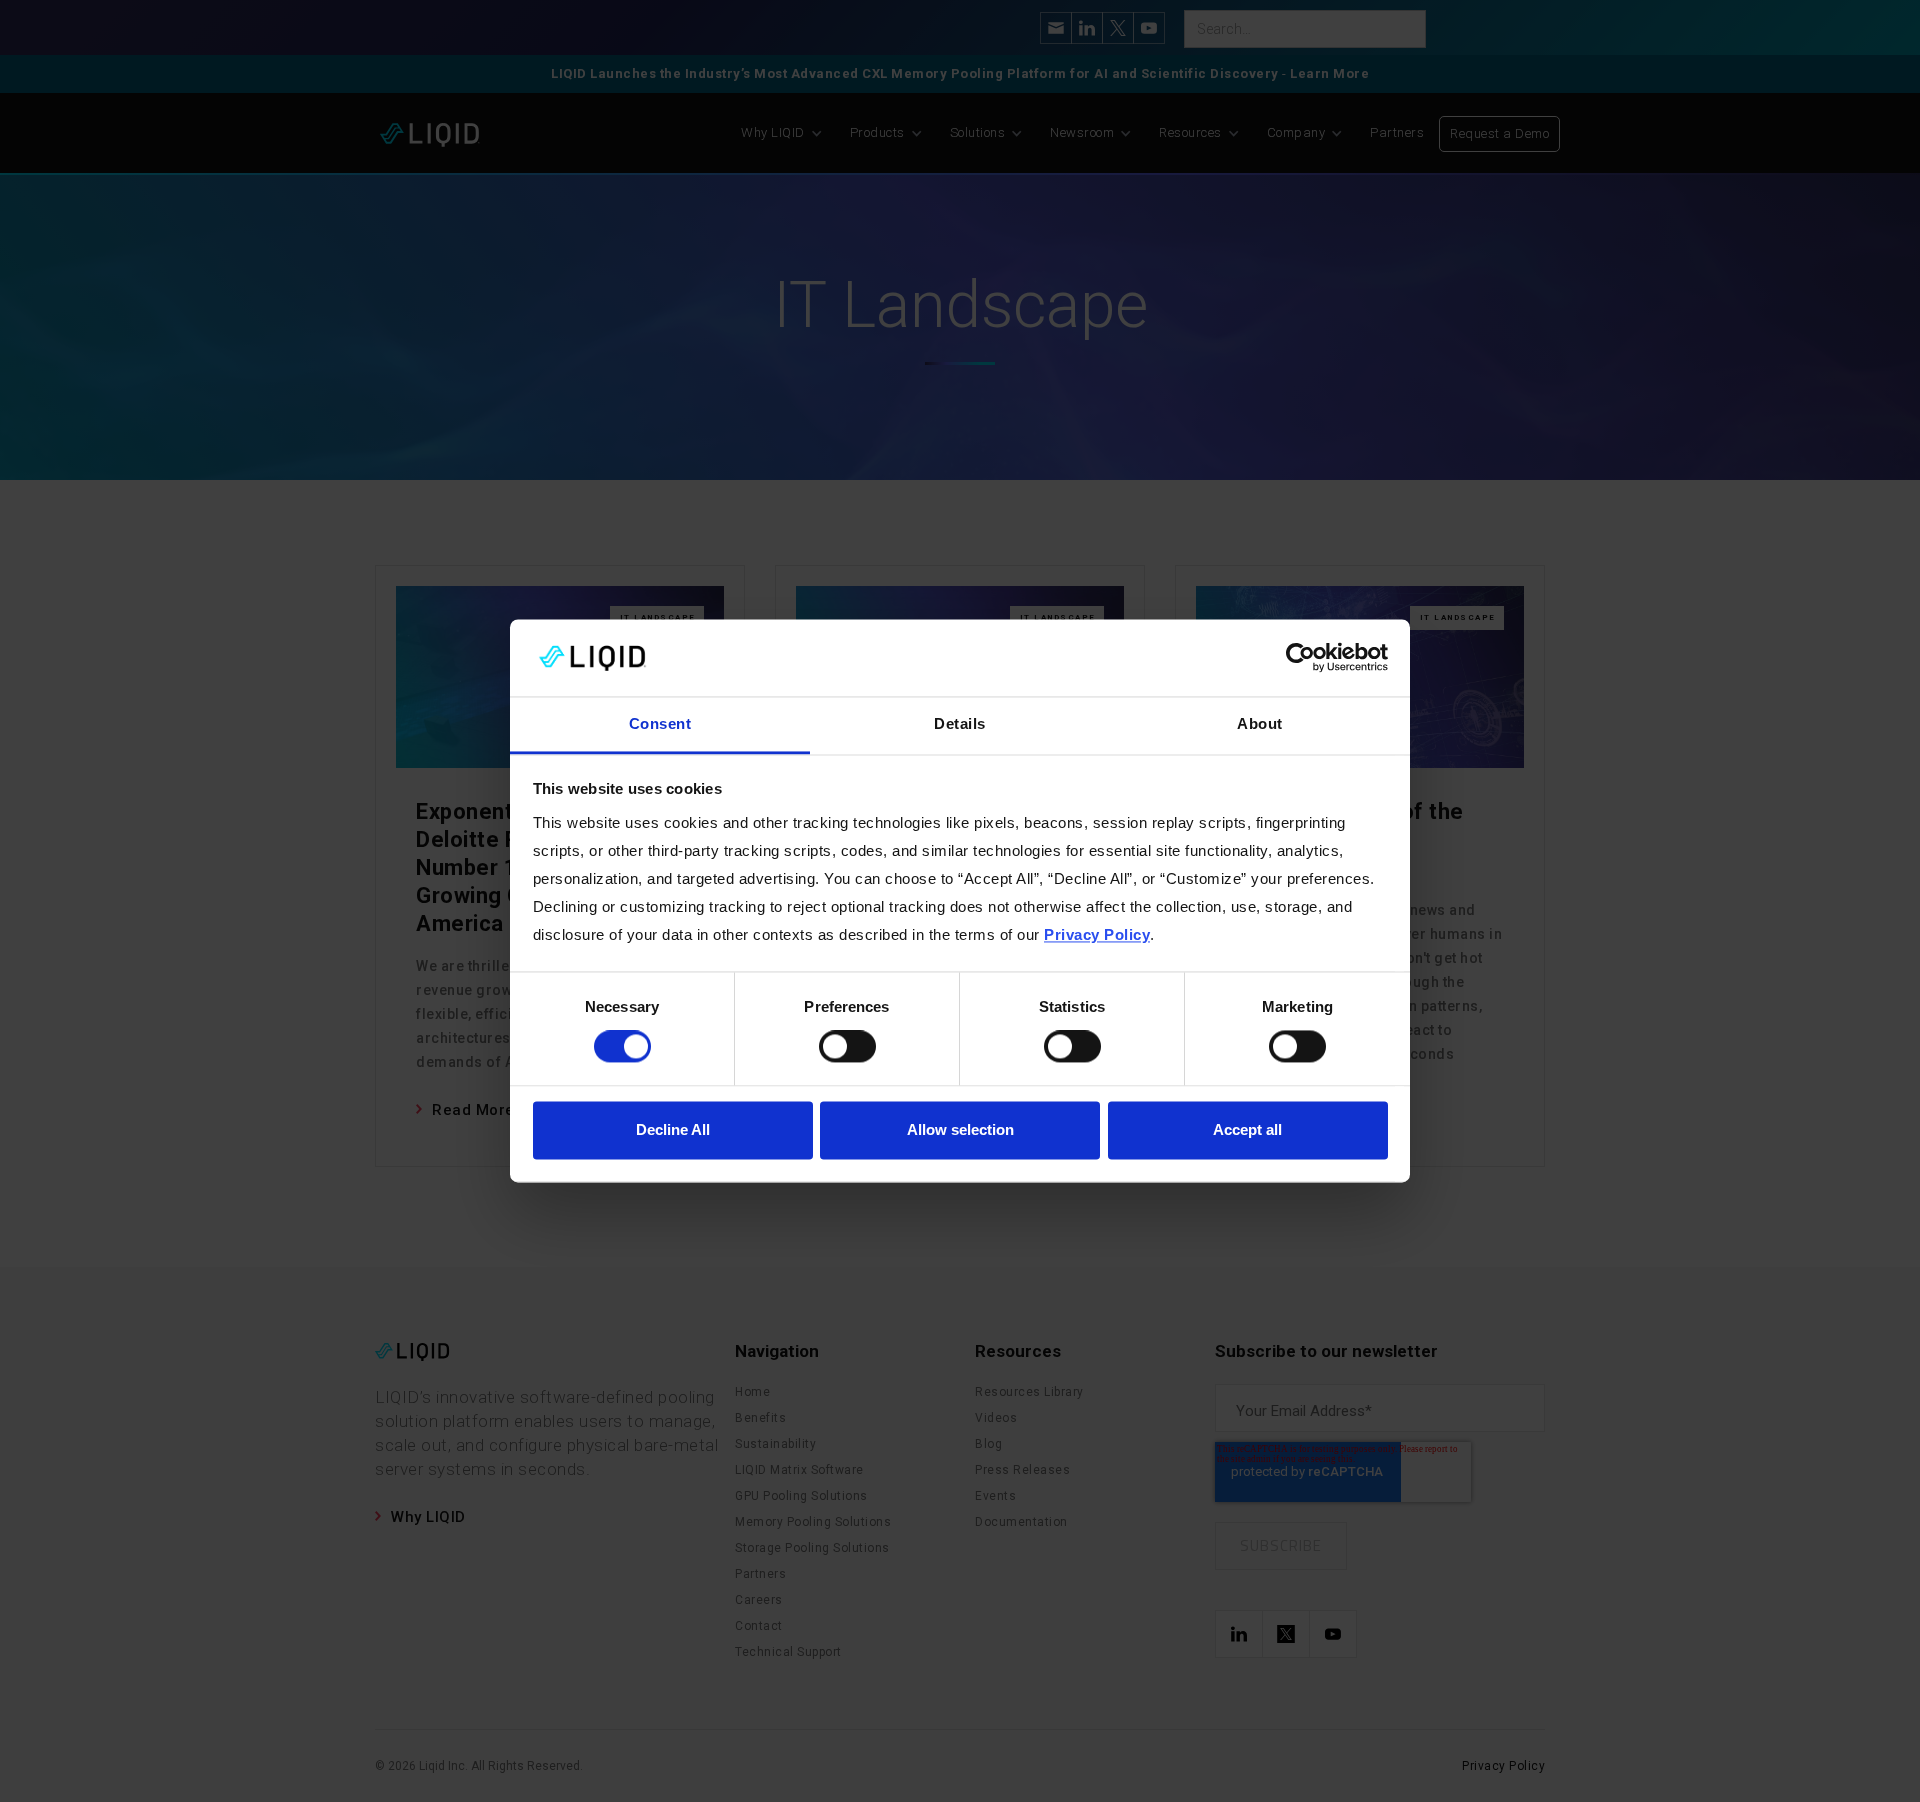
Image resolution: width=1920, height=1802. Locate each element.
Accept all (1247, 1129)
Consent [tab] (660, 723)
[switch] (847, 1047)
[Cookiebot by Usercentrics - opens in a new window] (1300, 658)
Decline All (673, 1129)
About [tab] (1260, 723)
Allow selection (960, 1129)
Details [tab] (960, 723)
